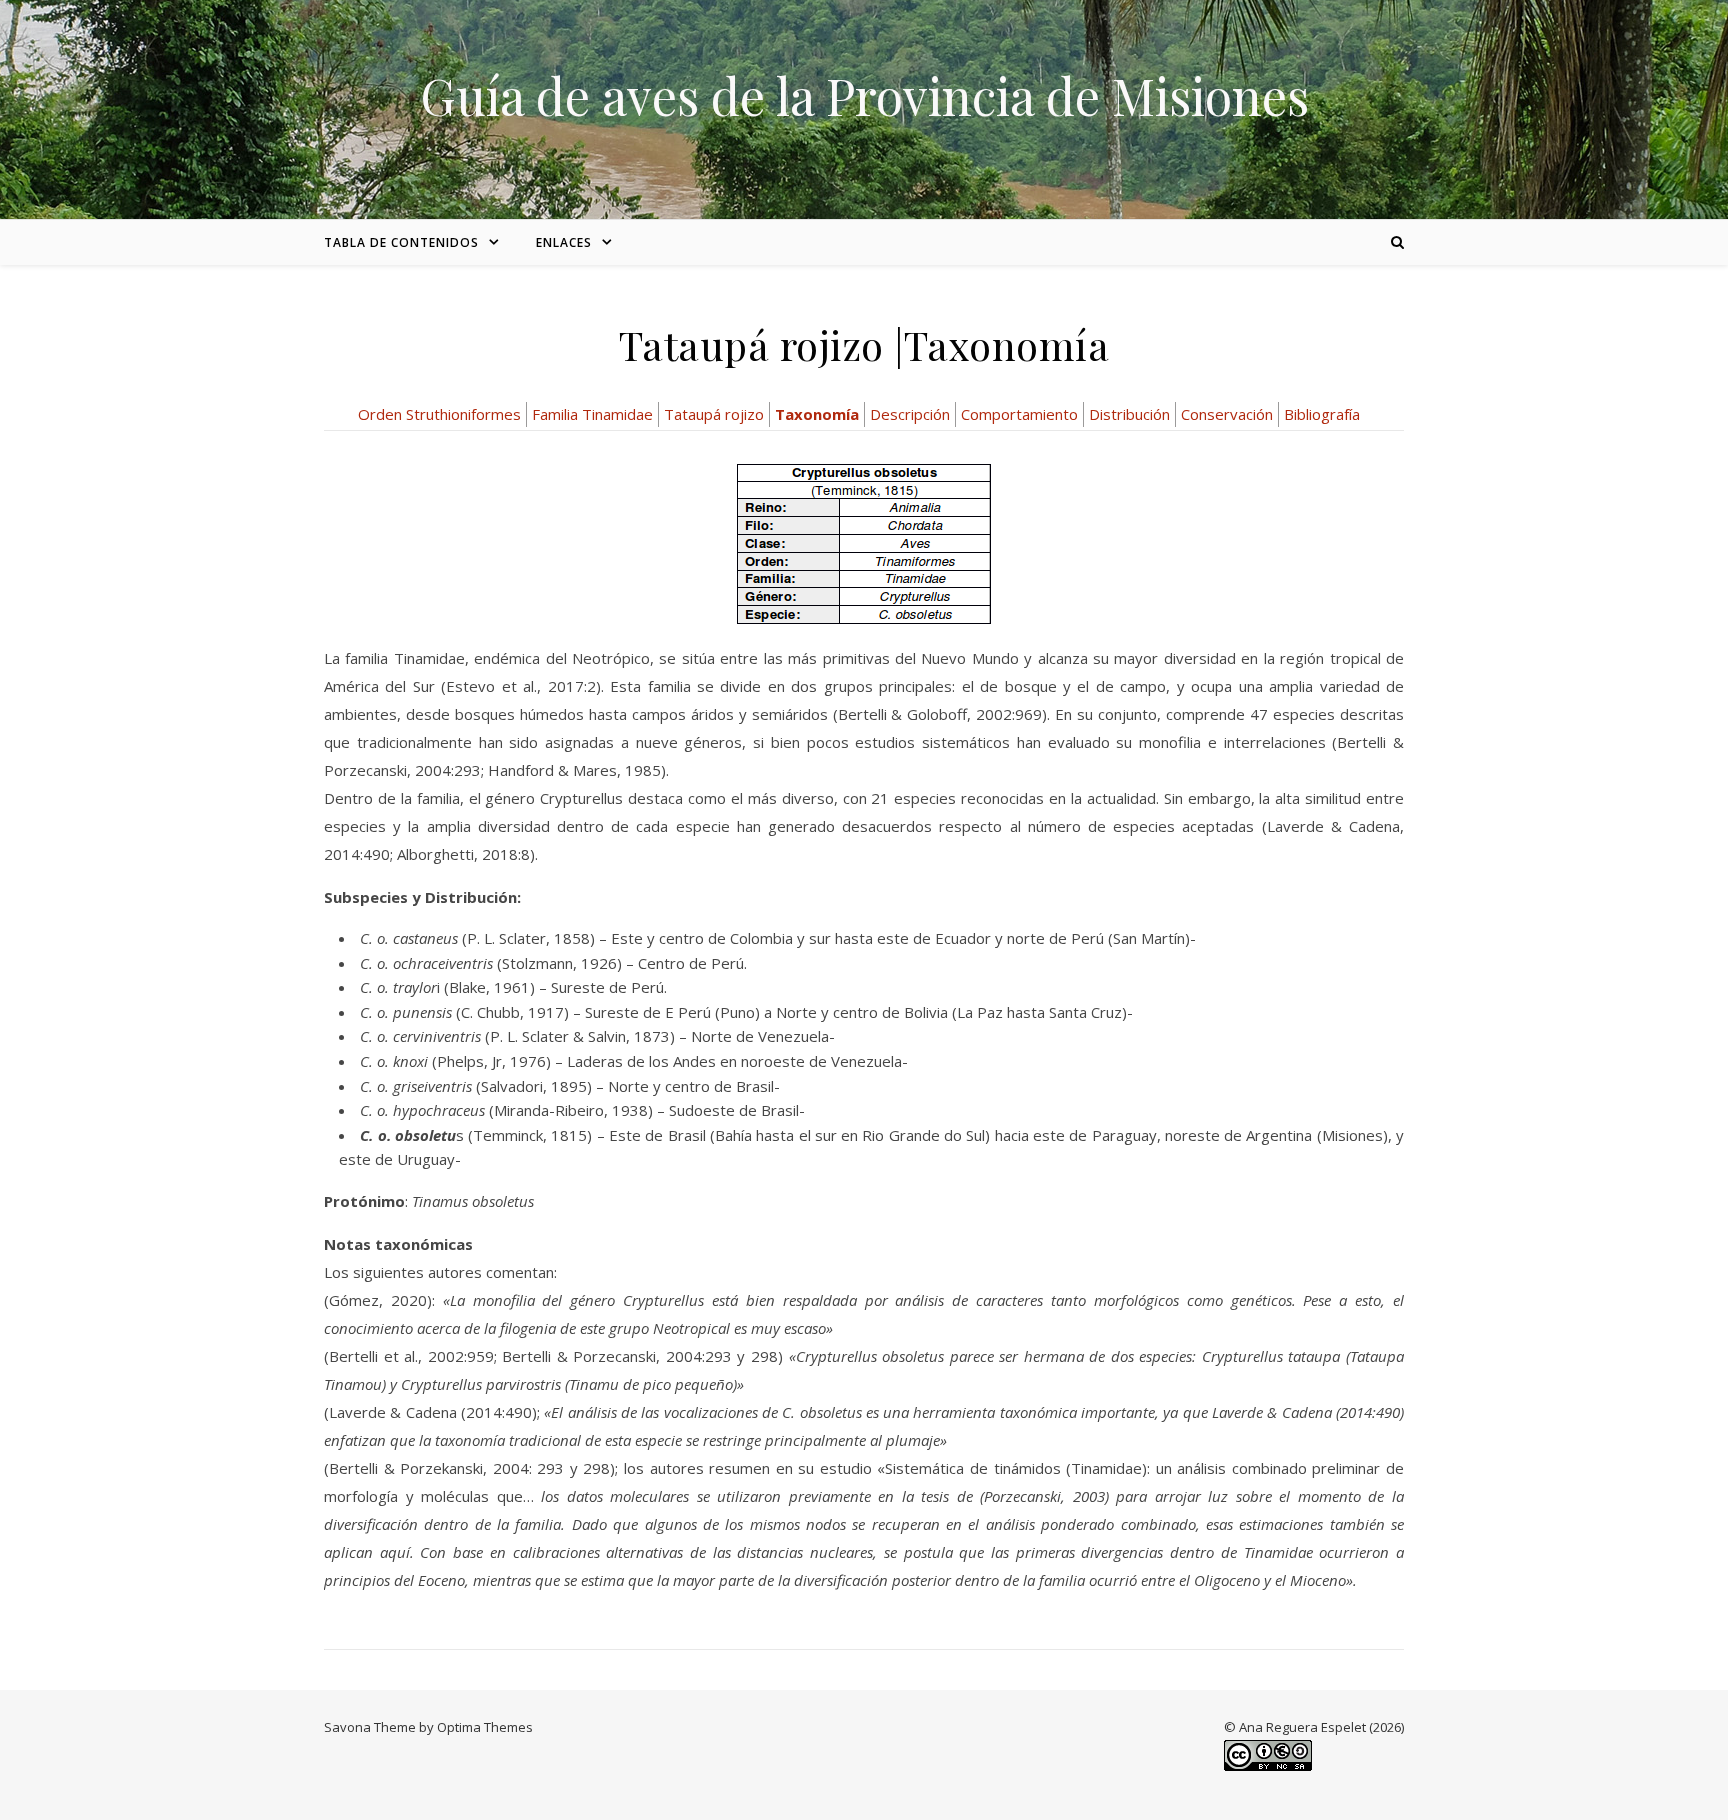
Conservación (1227, 414)
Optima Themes (485, 1727)
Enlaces (564, 242)
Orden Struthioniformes (439, 414)
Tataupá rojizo (714, 414)
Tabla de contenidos (401, 242)
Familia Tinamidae (592, 414)
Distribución (1129, 414)
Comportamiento (1019, 414)
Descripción (910, 414)
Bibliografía (1322, 414)
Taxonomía (817, 414)
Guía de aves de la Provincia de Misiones (864, 96)
